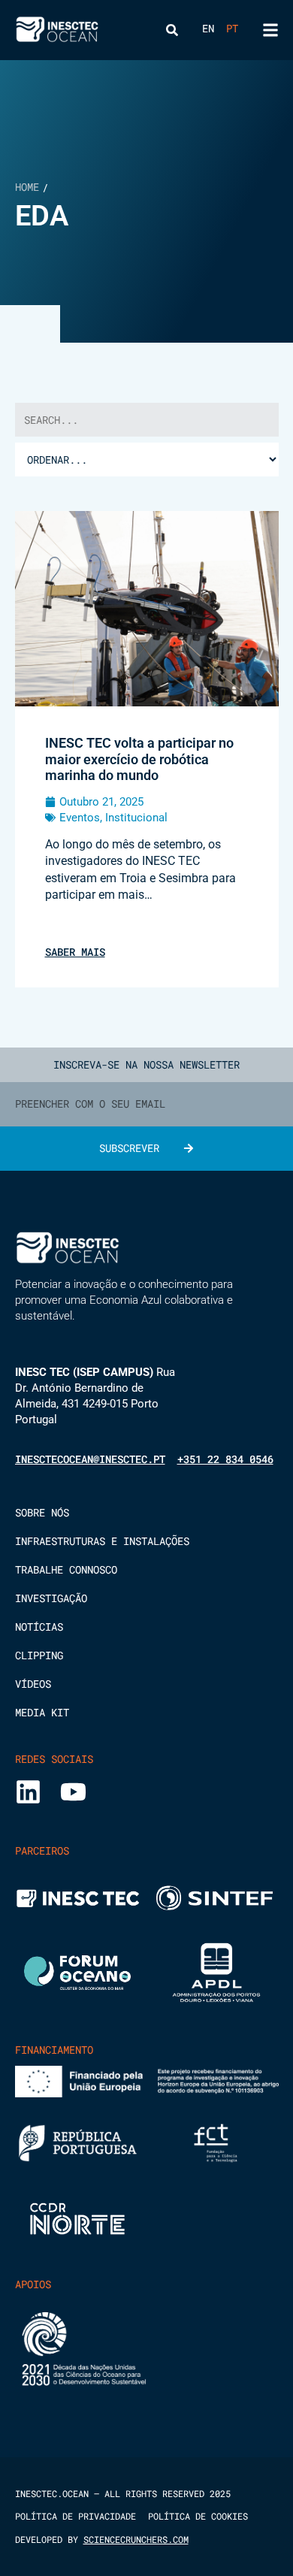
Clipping (39, 1655)
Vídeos (33, 1684)
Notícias (39, 1627)
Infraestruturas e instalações (102, 1541)
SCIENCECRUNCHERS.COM (136, 2539)
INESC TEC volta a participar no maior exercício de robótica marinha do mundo (139, 759)
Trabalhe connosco (66, 1570)
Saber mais (75, 952)
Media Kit (42, 1713)
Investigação (51, 1598)
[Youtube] (73, 1792)
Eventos (80, 818)
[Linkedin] (28, 1792)
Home (27, 187)
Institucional (136, 818)
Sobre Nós (42, 1513)
